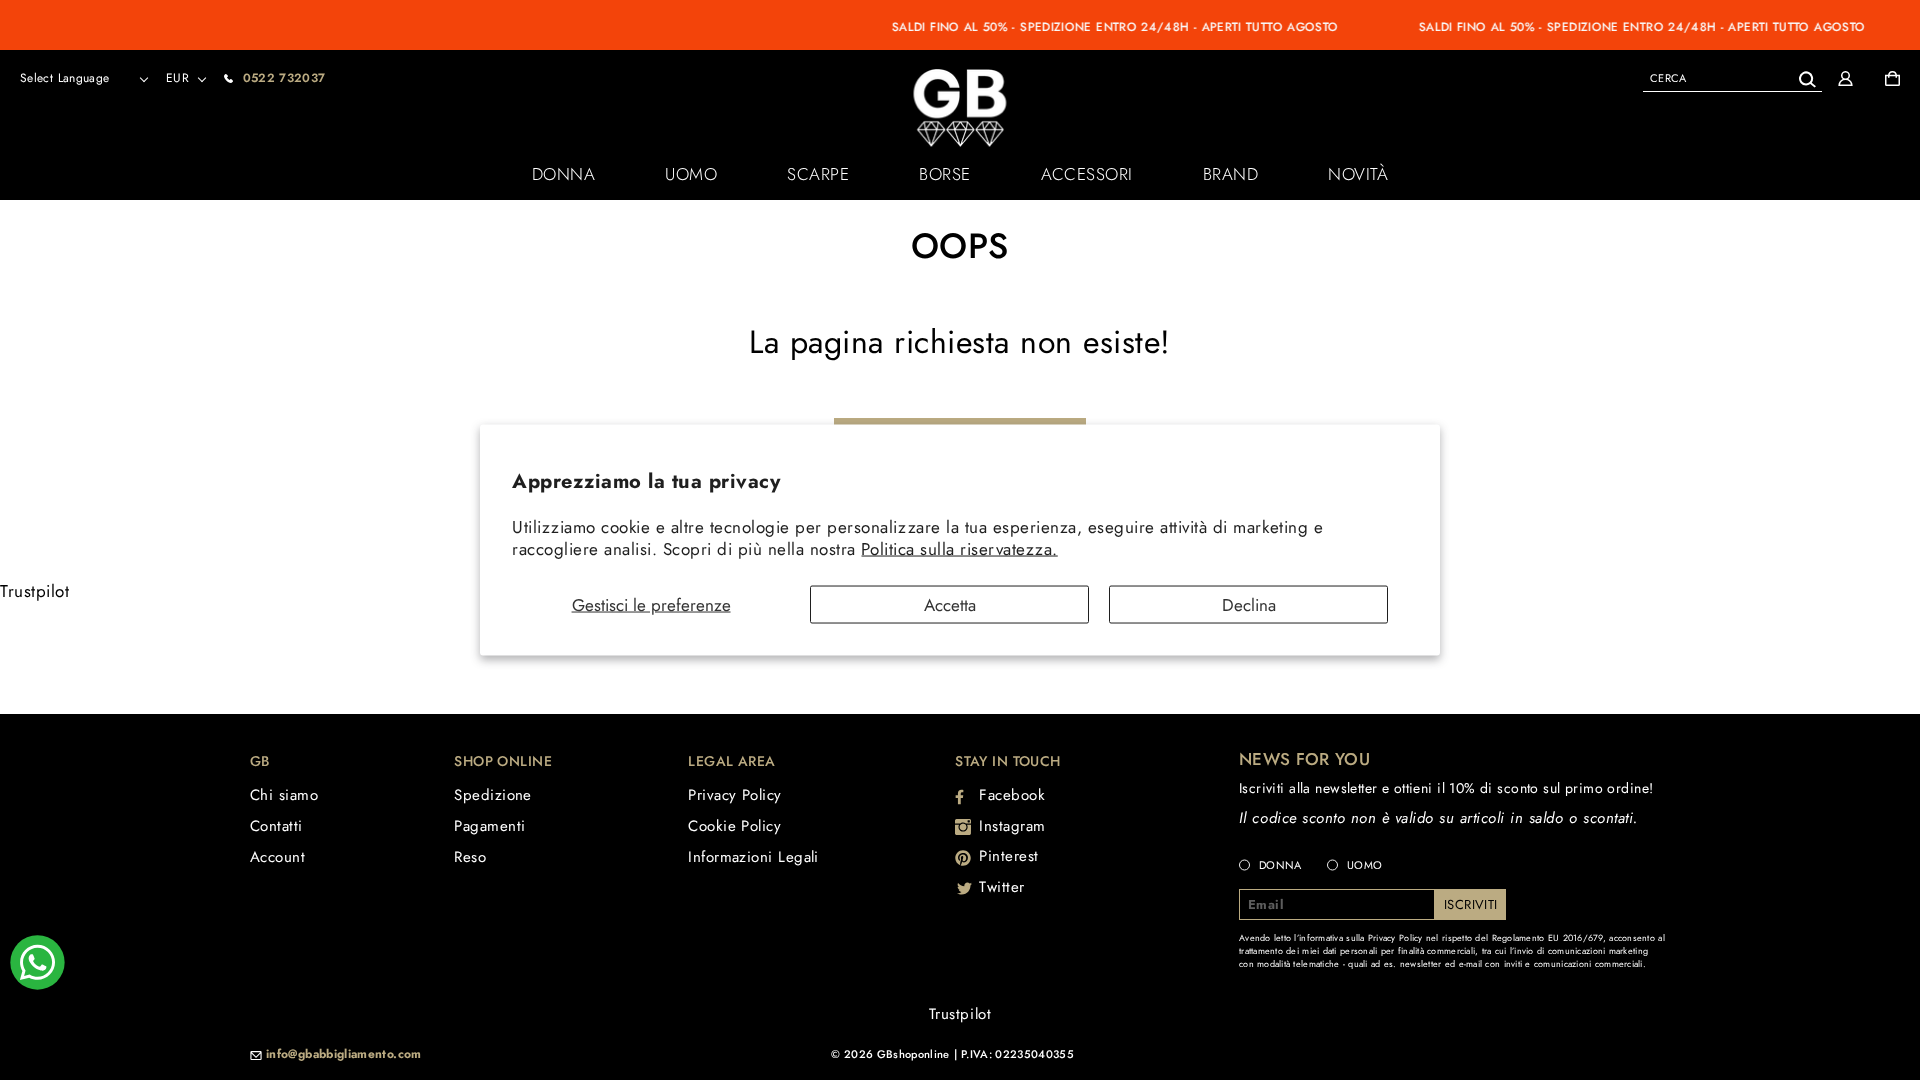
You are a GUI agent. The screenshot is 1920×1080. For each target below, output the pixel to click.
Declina (1249, 604)
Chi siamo (284, 795)
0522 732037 (284, 78)
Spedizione (493, 795)
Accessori (1087, 174)
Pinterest (1009, 856)
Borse (945, 174)
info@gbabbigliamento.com (344, 1055)
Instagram (1012, 826)
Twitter (1002, 887)
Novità (1358, 174)
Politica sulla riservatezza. (959, 549)
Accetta (950, 604)
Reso (470, 857)
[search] (1732, 77)
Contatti (276, 826)
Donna (564, 174)
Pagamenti (489, 826)
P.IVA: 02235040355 (1017, 1054)
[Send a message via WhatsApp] (37, 962)
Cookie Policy (734, 826)
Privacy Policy (734, 795)
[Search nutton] (1806, 75)
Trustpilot (34, 591)
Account (277, 857)
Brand (1231, 174)
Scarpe (818, 174)
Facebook (1012, 795)
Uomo (691, 174)
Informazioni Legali (753, 857)
